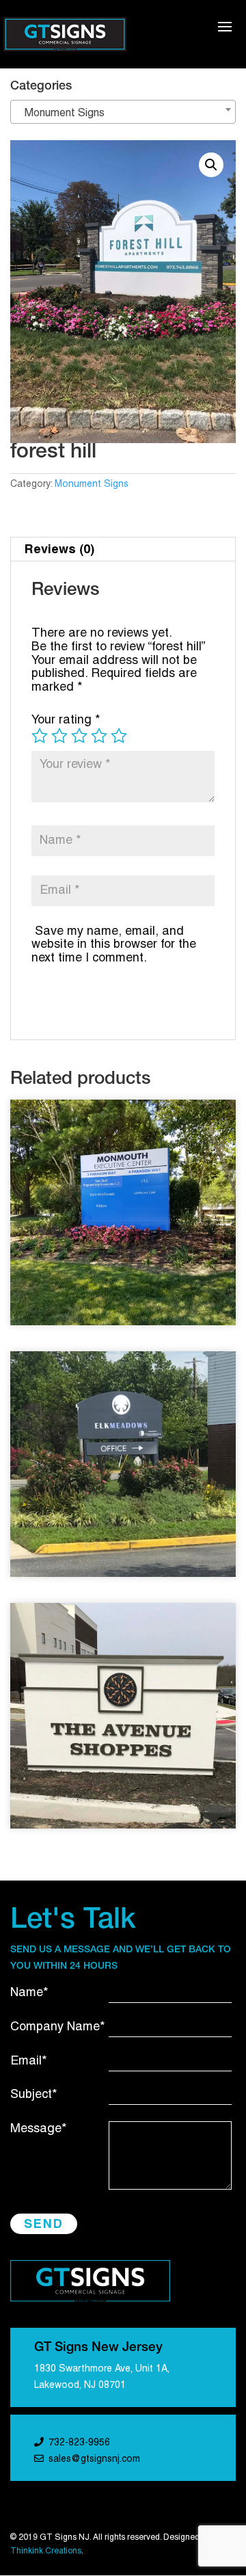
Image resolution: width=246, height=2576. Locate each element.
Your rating (66, 720)
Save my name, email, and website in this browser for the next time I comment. (114, 945)
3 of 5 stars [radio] (79, 736)
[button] (211, 165)
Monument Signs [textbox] (60, 114)
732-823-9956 (79, 2443)
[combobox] (123, 112)
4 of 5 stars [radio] (99, 736)
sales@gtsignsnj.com (94, 2459)
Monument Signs (92, 484)
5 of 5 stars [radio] (119, 736)
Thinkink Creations (46, 2551)
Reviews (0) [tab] (59, 549)
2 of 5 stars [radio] (59, 736)
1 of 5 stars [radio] (40, 736)
